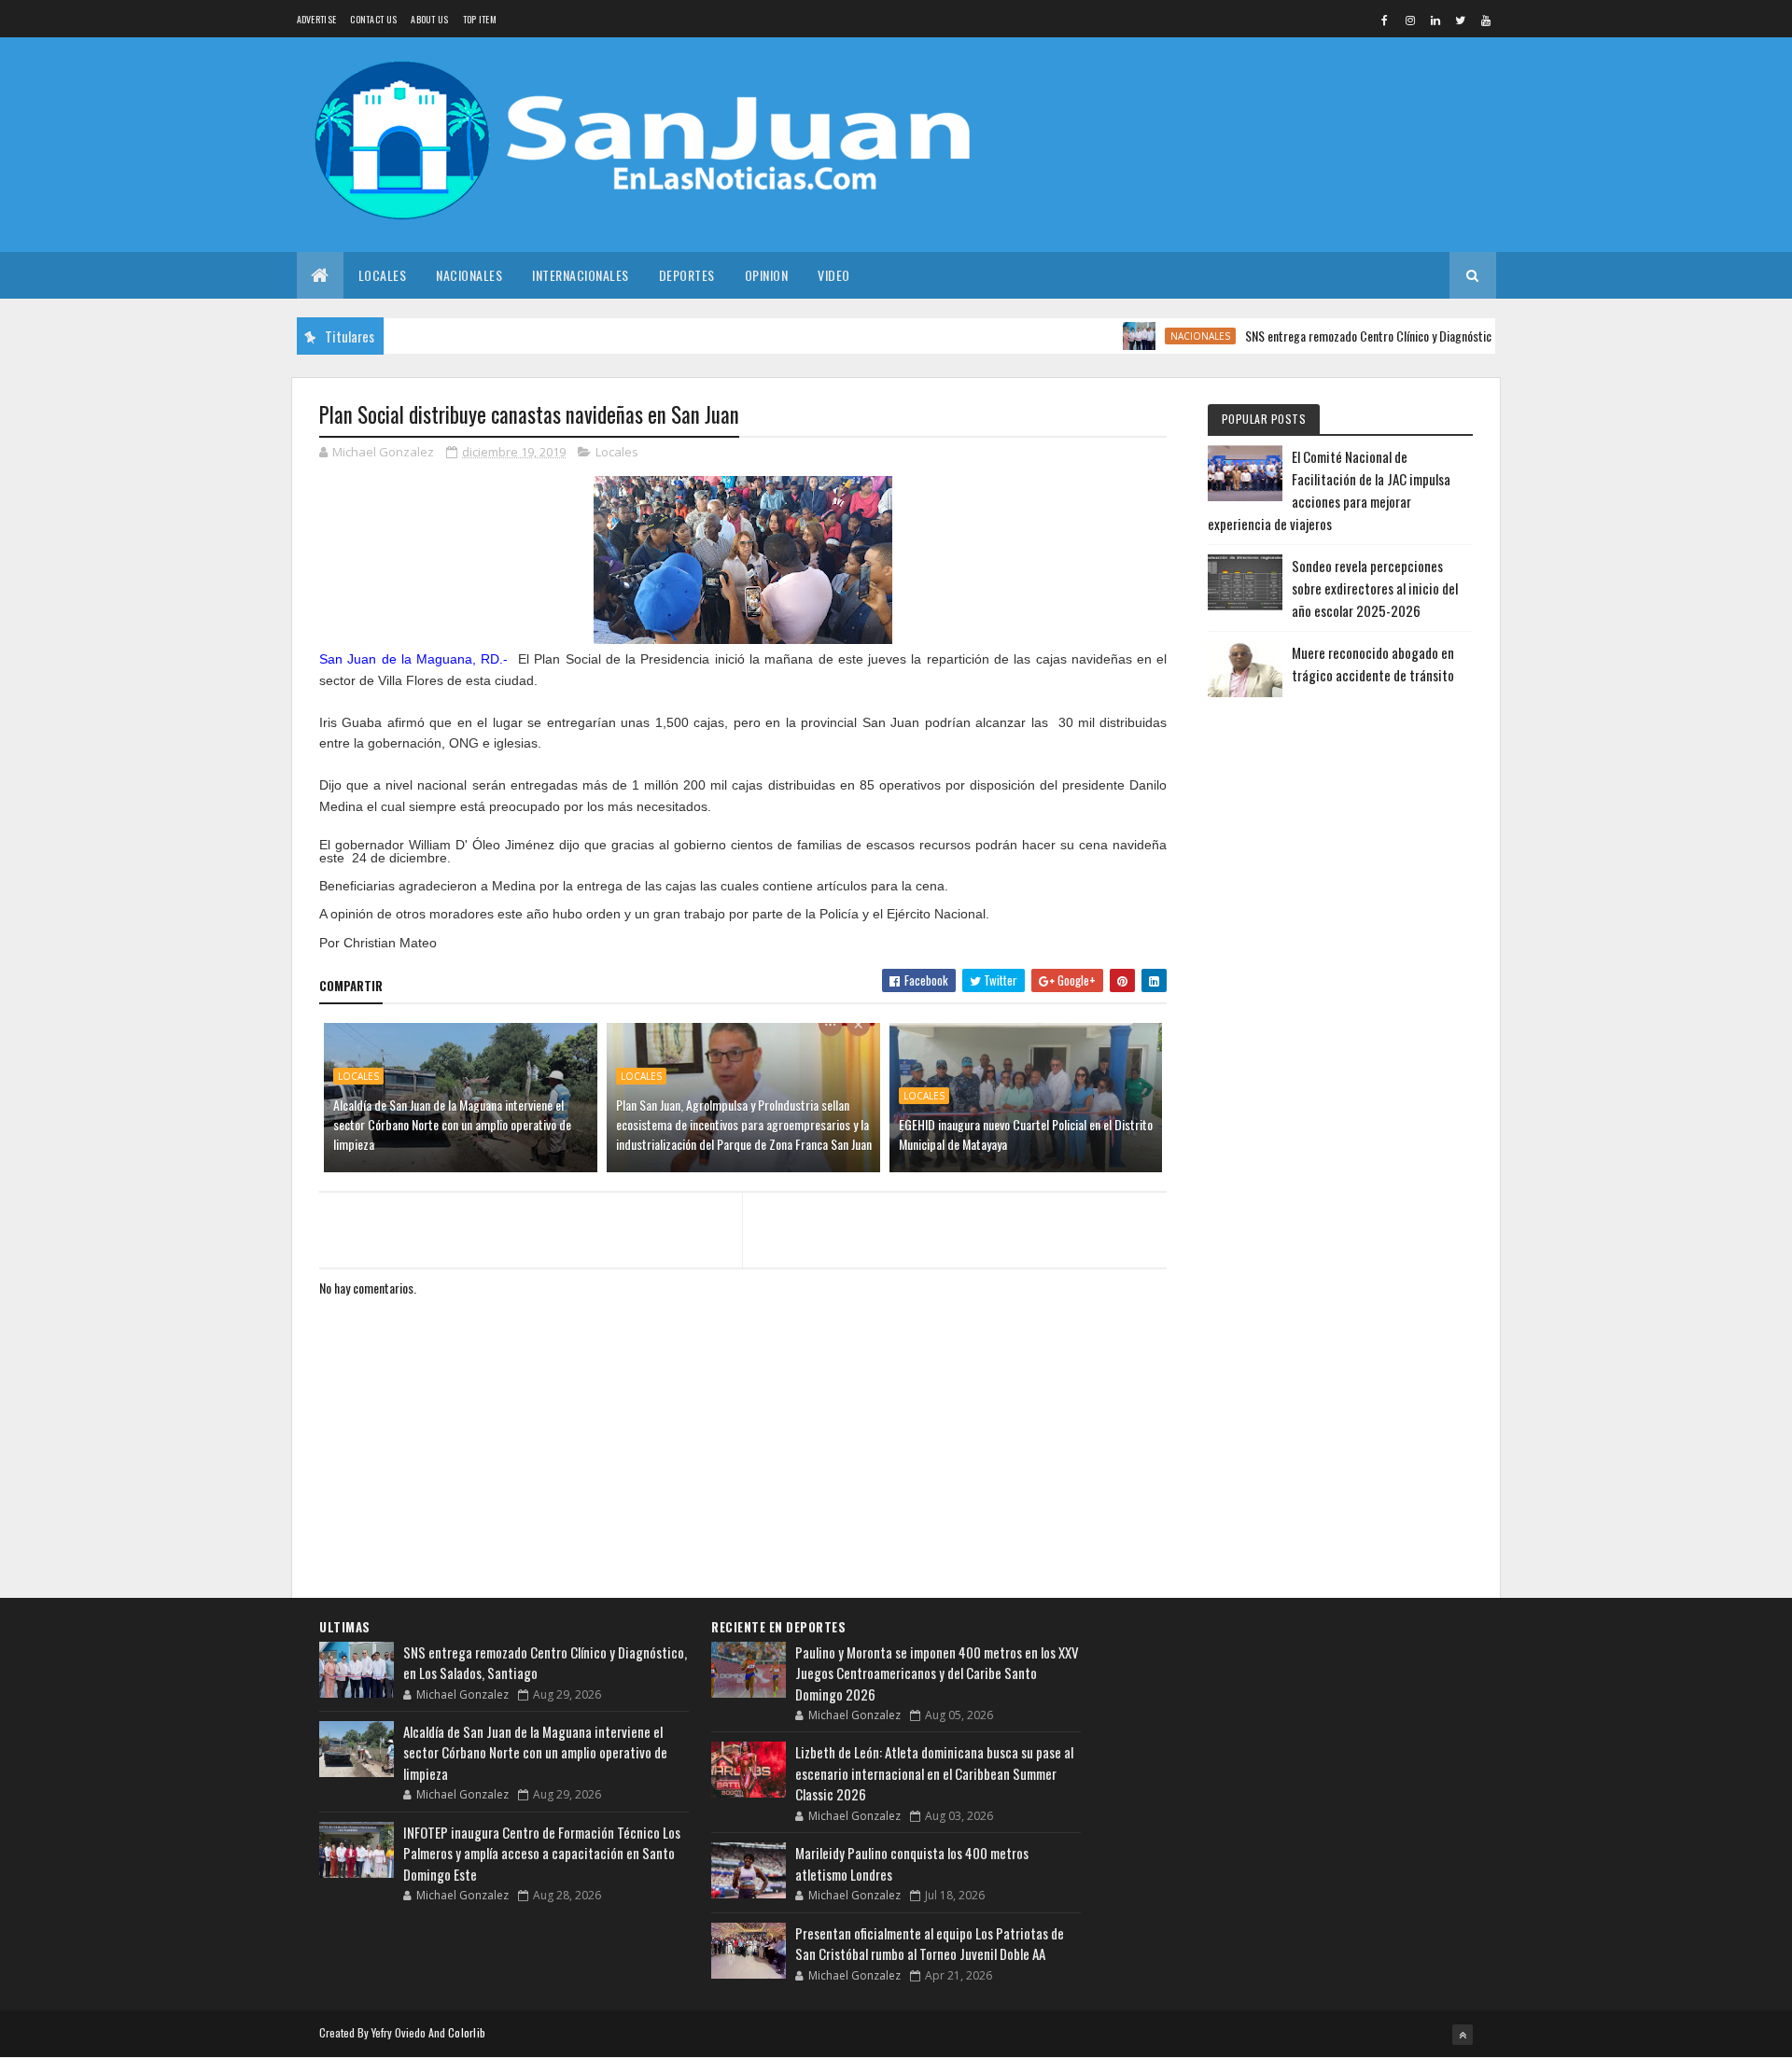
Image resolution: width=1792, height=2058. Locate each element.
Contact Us (373, 19)
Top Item (480, 19)
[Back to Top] (1463, 2035)
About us (429, 19)
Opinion (767, 275)
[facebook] (1385, 20)
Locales (383, 275)
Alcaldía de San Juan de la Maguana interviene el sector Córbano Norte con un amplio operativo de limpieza (452, 1124)
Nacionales (469, 275)
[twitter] (1461, 20)
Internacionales (581, 275)
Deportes (687, 275)
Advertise (317, 19)
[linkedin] (1435, 20)
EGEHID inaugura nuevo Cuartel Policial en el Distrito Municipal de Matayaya (1026, 1134)
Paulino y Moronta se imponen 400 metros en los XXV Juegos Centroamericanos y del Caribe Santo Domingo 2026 (937, 1673)
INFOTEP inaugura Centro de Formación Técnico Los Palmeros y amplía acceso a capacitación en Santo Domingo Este (542, 1853)
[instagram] (1410, 20)
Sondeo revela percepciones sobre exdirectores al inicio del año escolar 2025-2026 (1375, 588)
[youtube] (1486, 20)
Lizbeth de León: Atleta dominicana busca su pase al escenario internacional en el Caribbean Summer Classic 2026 (934, 1773)
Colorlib (467, 2032)
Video (834, 275)
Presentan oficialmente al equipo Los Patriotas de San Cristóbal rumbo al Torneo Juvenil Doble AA (930, 1944)
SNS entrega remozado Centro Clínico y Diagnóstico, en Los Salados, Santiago (1396, 336)
